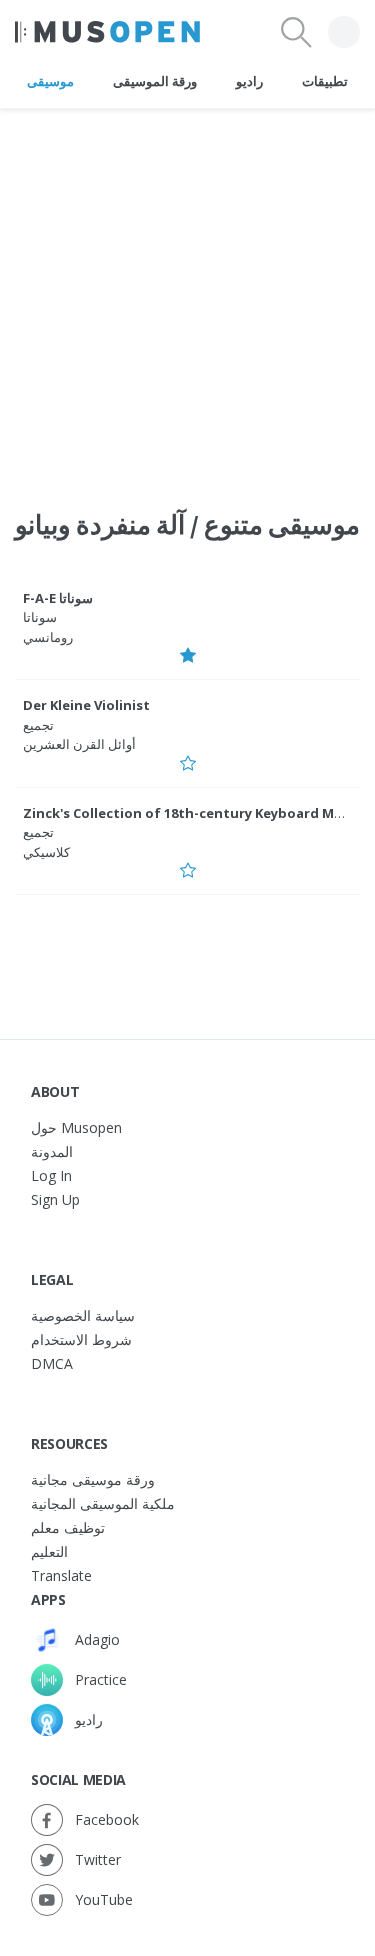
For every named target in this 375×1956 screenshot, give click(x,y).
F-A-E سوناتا (58, 598)
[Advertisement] (187, 296)
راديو (249, 81)
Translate (61, 1575)
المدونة (52, 1151)
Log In (51, 1175)
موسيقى (50, 81)
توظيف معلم (68, 1527)
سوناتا (40, 617)
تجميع (38, 725)
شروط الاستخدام (81, 1339)
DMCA (52, 1363)
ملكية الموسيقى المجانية (103, 1503)
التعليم (49, 1551)
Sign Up (55, 1199)
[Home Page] (107, 32)
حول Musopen (76, 1127)
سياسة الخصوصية (83, 1315)
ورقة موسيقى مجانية (93, 1479)
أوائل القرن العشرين (79, 744)
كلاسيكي (46, 852)
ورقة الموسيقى (155, 81)
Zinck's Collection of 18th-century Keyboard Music (192, 813)
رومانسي (48, 637)
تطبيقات (325, 81)
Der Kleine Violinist (86, 705)
